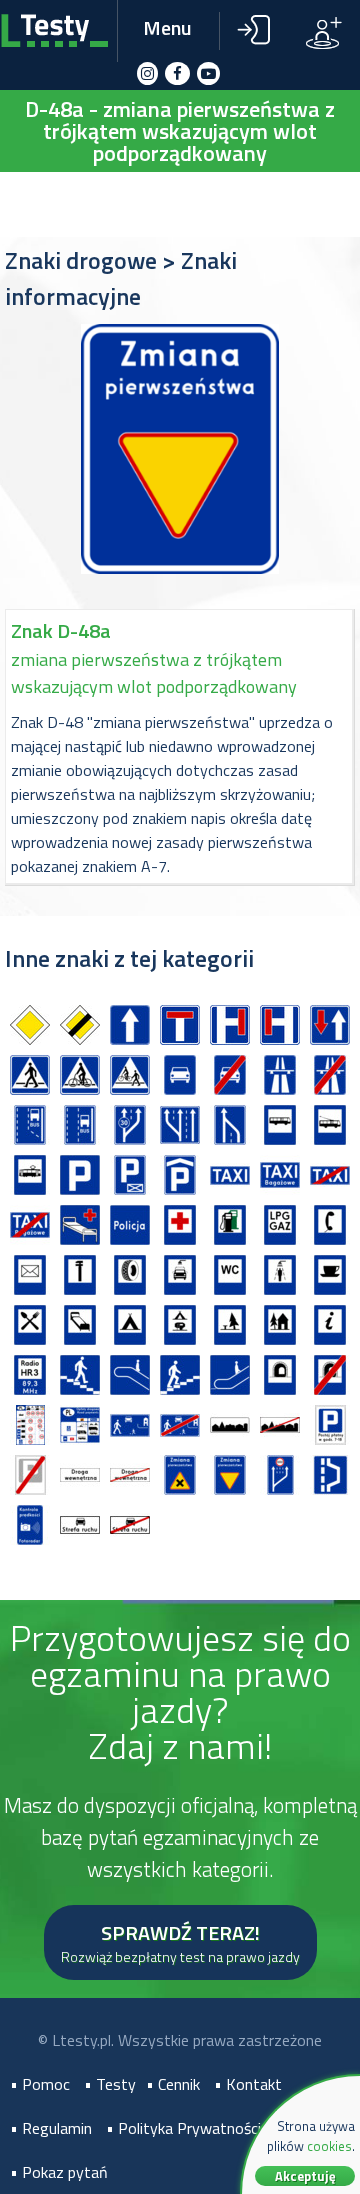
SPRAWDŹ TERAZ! (180, 1942)
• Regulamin (51, 2128)
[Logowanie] (252, 31)
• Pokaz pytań (59, 2172)
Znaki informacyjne (121, 278)
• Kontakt (248, 2084)
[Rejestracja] (323, 31)
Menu (167, 27)
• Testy (110, 2084)
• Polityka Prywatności (183, 2128)
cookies (329, 2146)
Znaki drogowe (81, 260)
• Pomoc (40, 2084)
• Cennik (173, 2084)
